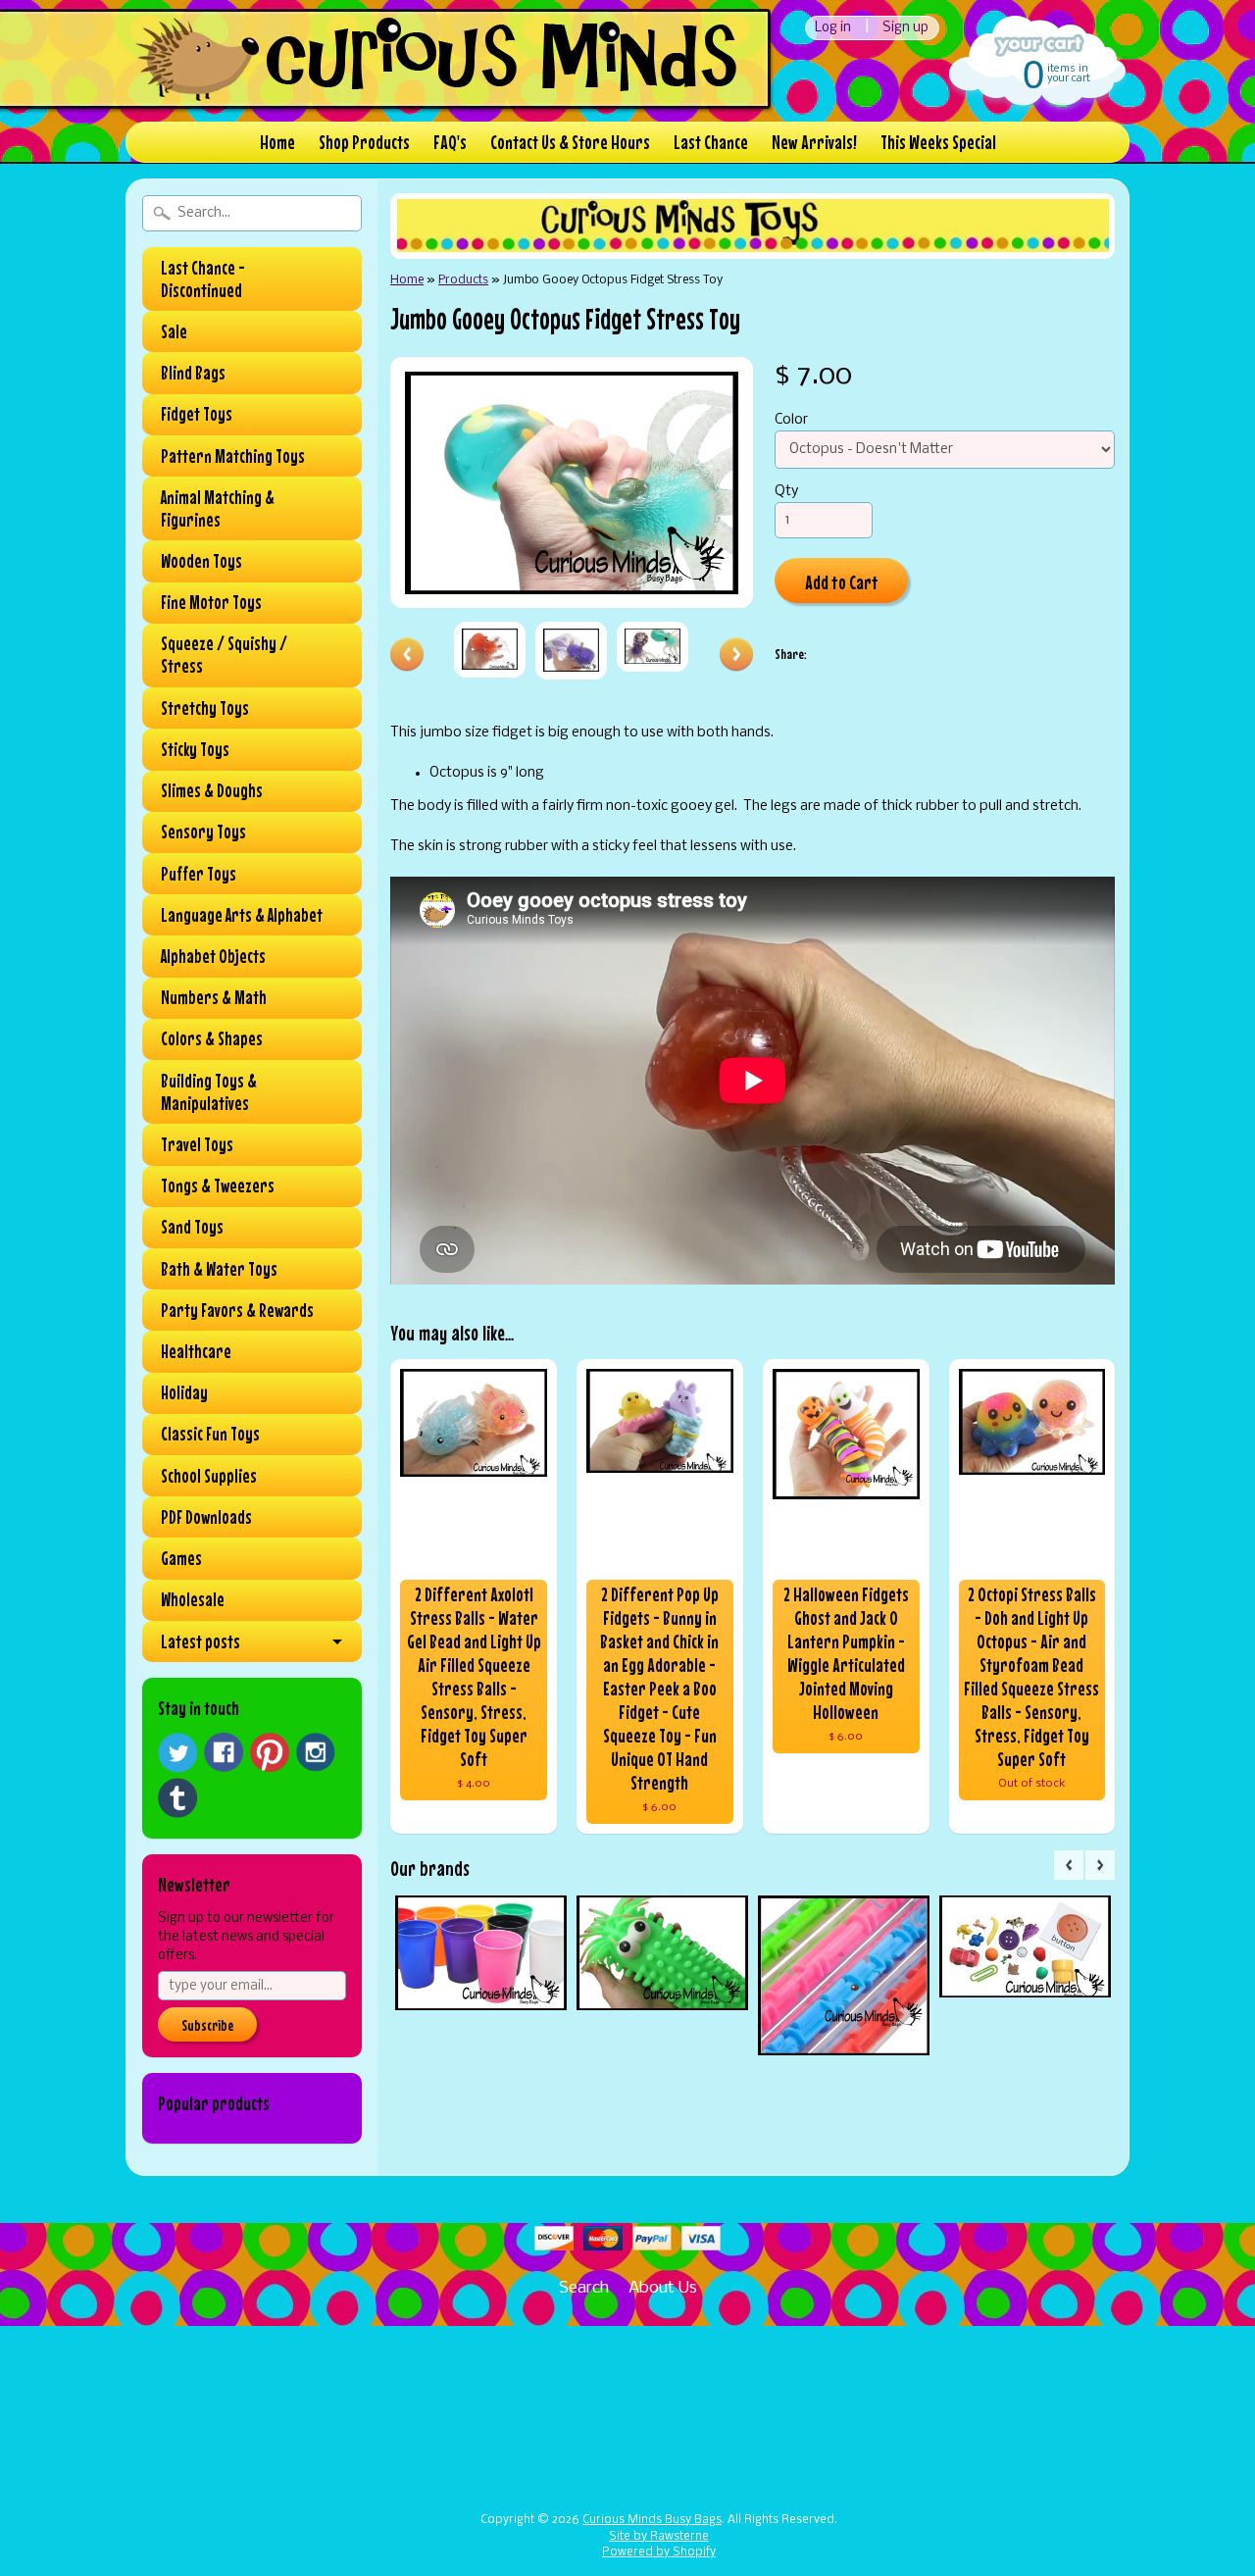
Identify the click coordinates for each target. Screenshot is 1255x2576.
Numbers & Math (214, 997)
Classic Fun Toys (210, 1434)
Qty (786, 492)
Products (463, 280)
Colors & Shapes (212, 1038)
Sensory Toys (203, 832)
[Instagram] (316, 1752)
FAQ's (450, 142)
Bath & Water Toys (219, 1269)
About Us (663, 2288)
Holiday (184, 1392)
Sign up (905, 28)
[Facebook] (224, 1752)
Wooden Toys (201, 561)
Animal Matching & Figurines (218, 508)
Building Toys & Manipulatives (209, 1092)
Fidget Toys (197, 414)
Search (584, 2288)
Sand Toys (192, 1227)
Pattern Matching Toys (233, 456)
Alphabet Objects (213, 956)
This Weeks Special (938, 142)
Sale (174, 331)
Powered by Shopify (659, 2552)
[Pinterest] (270, 1752)
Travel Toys (197, 1144)
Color (791, 420)
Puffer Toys (199, 874)
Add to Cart (842, 582)
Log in (833, 28)
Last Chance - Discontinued (203, 279)
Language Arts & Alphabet (242, 915)
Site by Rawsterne (659, 2537)
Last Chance (711, 142)
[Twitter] (177, 1753)
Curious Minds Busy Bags (652, 2520)
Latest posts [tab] (201, 1642)
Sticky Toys (195, 749)
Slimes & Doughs (212, 790)
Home (277, 142)
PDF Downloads (206, 1517)
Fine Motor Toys (211, 602)
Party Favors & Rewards (237, 1310)
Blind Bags (193, 373)
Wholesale (193, 1599)
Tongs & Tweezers (218, 1186)
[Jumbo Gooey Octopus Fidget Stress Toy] (490, 650)
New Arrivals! (814, 142)
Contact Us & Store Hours (570, 142)
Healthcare (196, 1351)
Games (181, 1558)
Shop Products (364, 142)
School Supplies (209, 1476)
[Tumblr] (177, 1798)
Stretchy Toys (205, 708)
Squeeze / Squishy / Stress (224, 655)
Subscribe (207, 2025)
